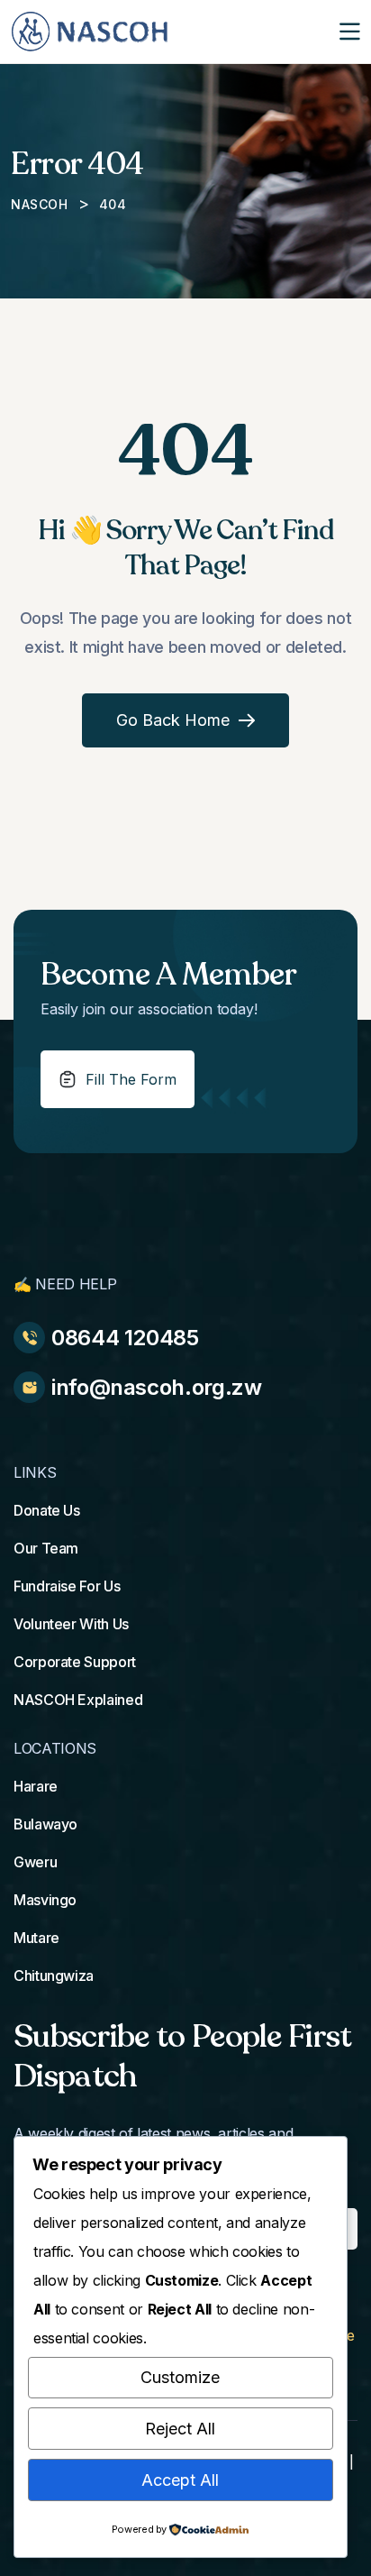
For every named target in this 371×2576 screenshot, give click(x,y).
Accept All (180, 2480)
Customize (180, 2377)
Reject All (180, 2429)
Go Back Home (173, 720)
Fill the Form (131, 1079)
